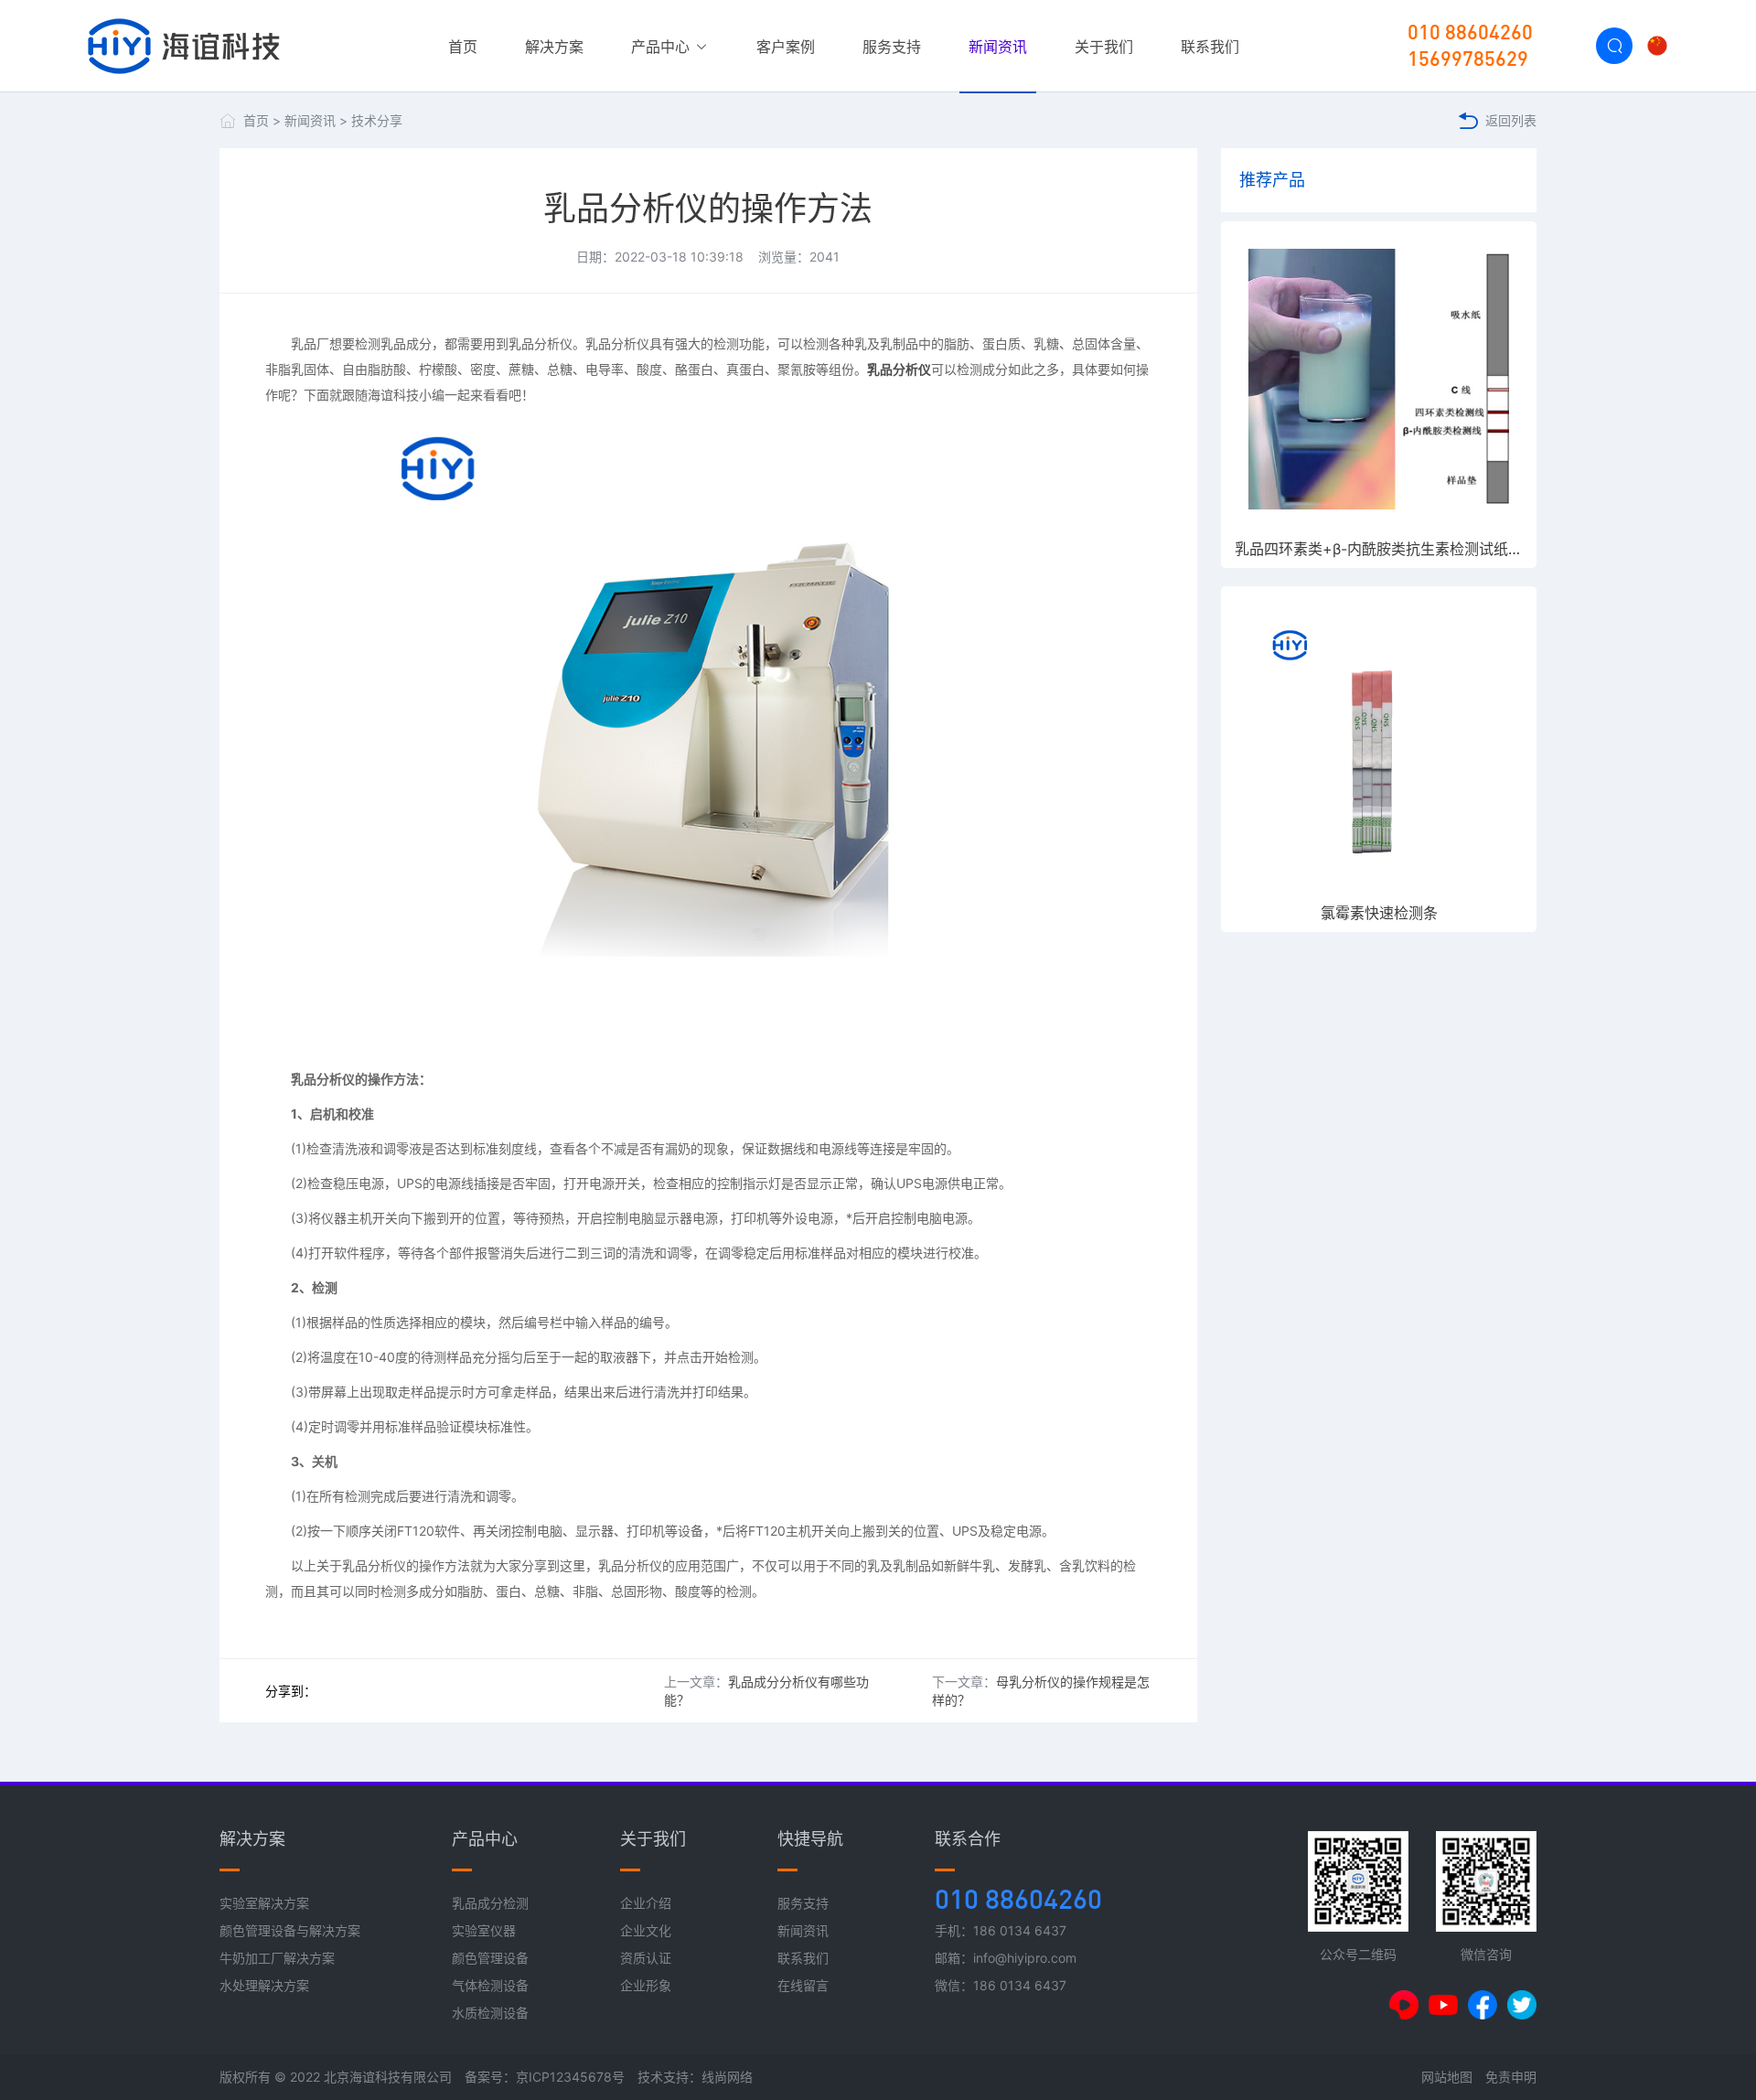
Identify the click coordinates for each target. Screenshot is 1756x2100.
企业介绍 (646, 1903)
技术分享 (377, 120)
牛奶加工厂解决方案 (277, 1958)
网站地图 (1447, 2077)
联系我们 (1210, 47)
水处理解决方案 (264, 1985)
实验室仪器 (484, 1930)
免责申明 (1511, 2077)
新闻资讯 (998, 47)
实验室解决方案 (264, 1903)
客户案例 (786, 47)
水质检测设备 (490, 2013)
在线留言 (803, 1985)
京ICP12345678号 (570, 2077)
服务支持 (892, 47)
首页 (463, 47)
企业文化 (646, 1930)
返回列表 (1511, 120)
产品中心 (663, 47)
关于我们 (1104, 47)
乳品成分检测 (490, 1903)
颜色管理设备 (490, 1958)
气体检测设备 (490, 1985)
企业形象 (646, 1985)
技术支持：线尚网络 (695, 2077)
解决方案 (554, 47)
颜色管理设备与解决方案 (290, 1930)
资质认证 (646, 1958)
